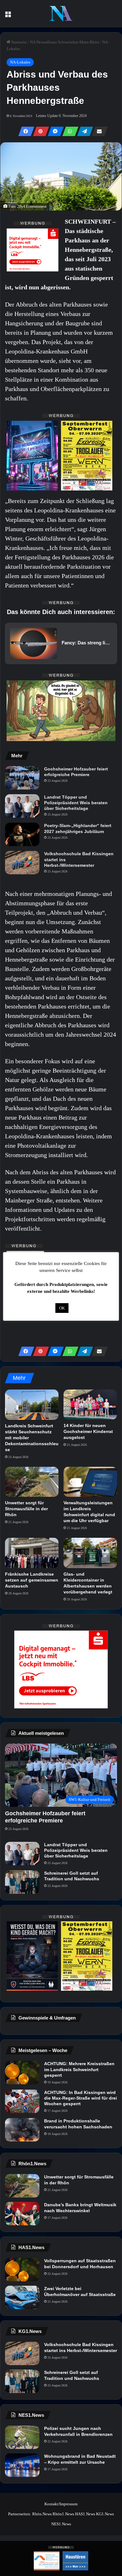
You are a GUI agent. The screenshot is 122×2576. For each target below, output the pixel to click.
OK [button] (62, 1308)
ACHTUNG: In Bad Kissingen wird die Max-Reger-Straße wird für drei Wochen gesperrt (81, 2098)
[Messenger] (54, 131)
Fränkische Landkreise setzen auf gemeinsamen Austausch (32, 1580)
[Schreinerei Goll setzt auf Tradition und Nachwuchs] (22, 1882)
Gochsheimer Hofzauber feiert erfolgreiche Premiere (76, 772)
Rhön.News (42, 2514)
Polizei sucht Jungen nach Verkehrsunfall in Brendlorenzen (78, 2431)
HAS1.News (85, 2514)
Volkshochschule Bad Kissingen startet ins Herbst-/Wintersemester (79, 859)
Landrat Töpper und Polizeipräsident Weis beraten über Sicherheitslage (76, 803)
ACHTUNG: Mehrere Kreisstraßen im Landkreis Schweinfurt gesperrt (79, 2069)
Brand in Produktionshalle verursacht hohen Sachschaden (78, 2124)
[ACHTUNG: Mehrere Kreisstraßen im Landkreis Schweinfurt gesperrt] (22, 2073)
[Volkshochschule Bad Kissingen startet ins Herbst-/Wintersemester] (22, 863)
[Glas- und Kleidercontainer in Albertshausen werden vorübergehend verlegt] (90, 1553)
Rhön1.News (63, 2514)
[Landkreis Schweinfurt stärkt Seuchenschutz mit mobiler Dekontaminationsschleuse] (32, 1405)
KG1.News (105, 2514)
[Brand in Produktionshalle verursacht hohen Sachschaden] (22, 2130)
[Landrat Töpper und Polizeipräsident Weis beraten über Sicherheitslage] (22, 806)
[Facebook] (24, 131)
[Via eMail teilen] (98, 131)
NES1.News (61, 2524)
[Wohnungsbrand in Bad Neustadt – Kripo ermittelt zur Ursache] (22, 2465)
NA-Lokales (20, 62)
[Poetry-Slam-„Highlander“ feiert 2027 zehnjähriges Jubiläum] (22, 834)
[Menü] (8, 16)
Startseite (19, 42)
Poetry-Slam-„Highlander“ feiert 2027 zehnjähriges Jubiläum (78, 828)
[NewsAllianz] (61, 14)
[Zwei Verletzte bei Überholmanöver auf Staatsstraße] (22, 2297)
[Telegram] (83, 131)
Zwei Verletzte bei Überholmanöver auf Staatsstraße (80, 2291)
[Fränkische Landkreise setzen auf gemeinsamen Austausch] (32, 1553)
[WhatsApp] (69, 131)
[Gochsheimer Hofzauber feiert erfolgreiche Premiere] (22, 778)
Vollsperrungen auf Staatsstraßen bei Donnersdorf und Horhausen (80, 2264)
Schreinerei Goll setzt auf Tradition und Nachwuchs (72, 1876)
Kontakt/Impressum (61, 2504)
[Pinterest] (39, 131)
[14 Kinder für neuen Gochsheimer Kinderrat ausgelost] (90, 1405)
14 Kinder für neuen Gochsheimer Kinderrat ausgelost (88, 1431)
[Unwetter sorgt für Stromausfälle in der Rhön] (32, 1482)
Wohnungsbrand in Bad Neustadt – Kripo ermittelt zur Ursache (80, 2459)
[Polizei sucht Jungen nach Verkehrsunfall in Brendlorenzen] (22, 2437)
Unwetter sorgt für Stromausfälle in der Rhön (26, 1509)
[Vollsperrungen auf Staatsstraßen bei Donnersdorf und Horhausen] (22, 2270)
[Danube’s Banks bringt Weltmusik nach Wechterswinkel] (22, 2214)
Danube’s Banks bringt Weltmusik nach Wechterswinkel (80, 2208)
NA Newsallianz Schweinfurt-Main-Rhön (65, 42)
